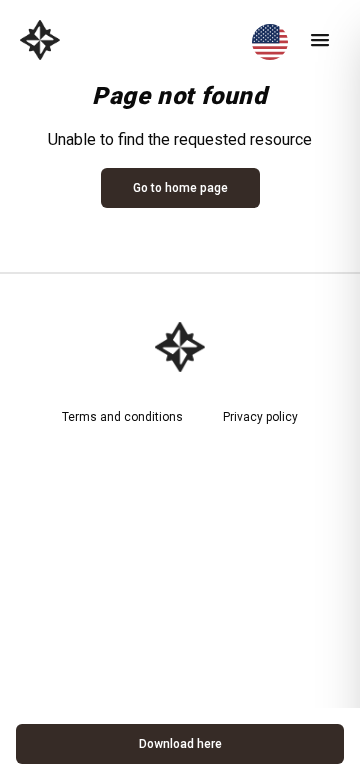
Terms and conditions (122, 417)
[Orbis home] (40, 40)
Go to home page (180, 188)
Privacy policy (260, 417)
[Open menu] (320, 40)
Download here (180, 744)
